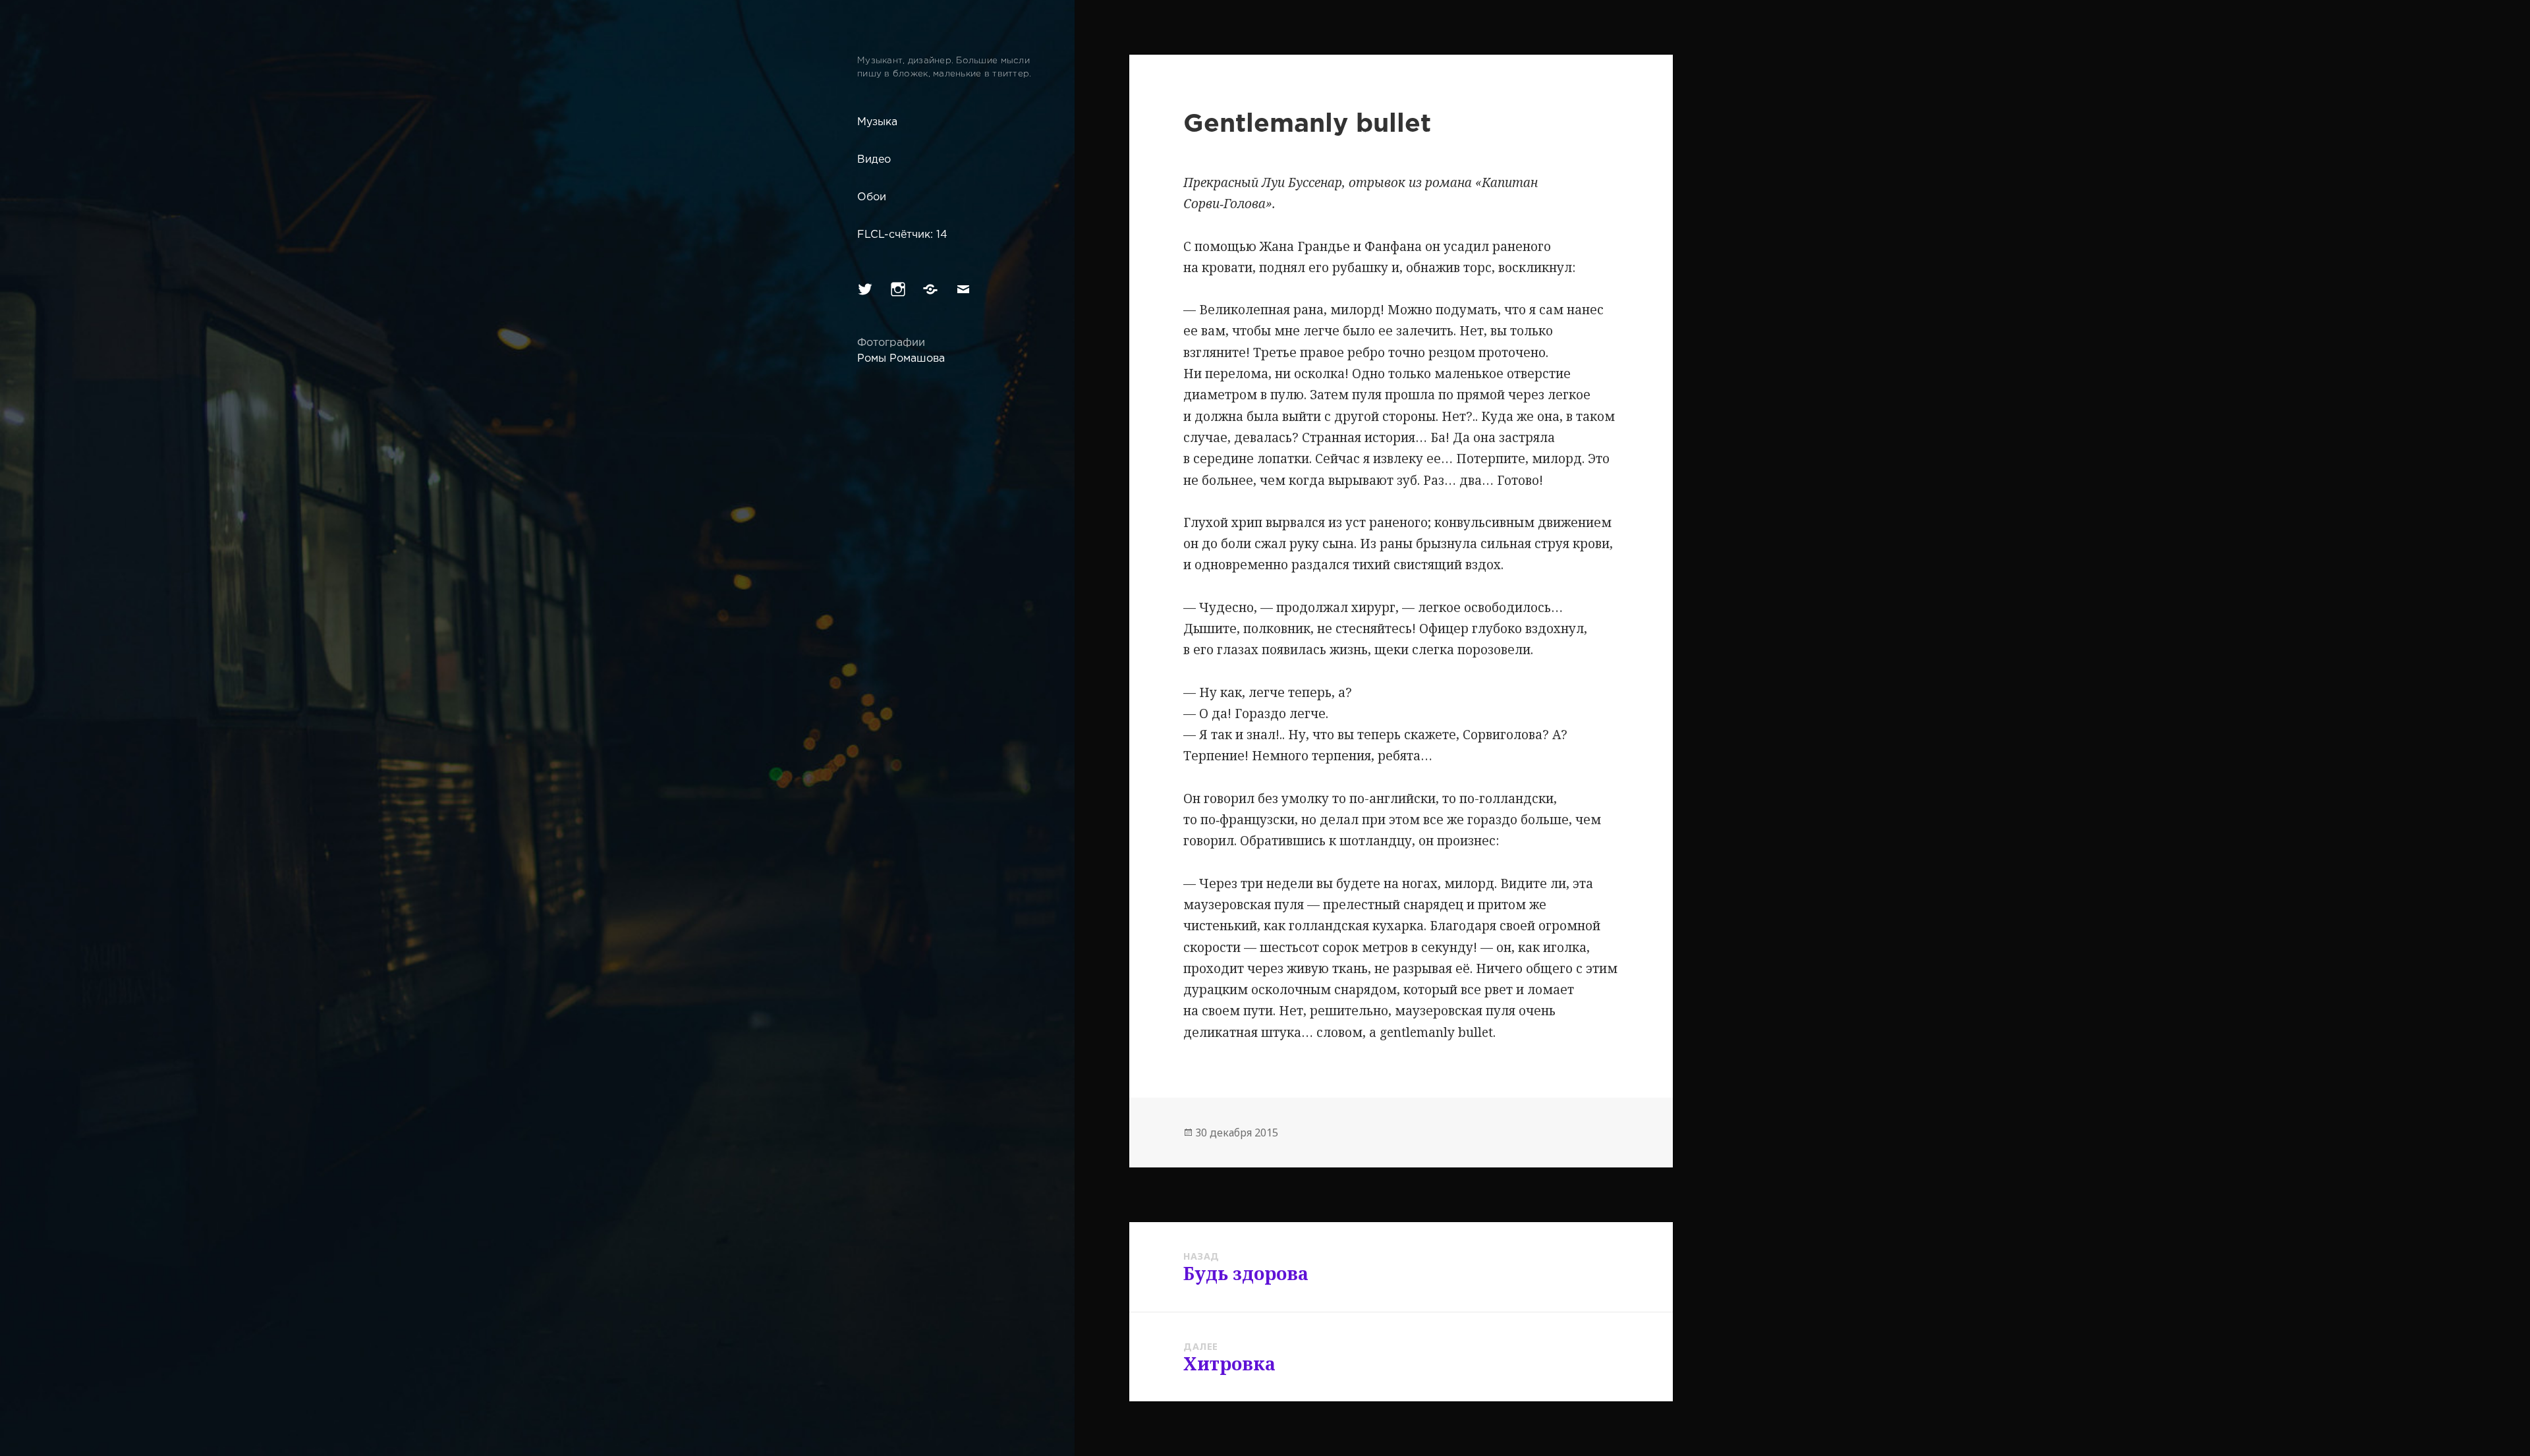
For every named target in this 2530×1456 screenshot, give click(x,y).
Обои (872, 197)
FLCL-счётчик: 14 (902, 235)
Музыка (877, 122)
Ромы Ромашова (901, 359)
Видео (874, 160)
